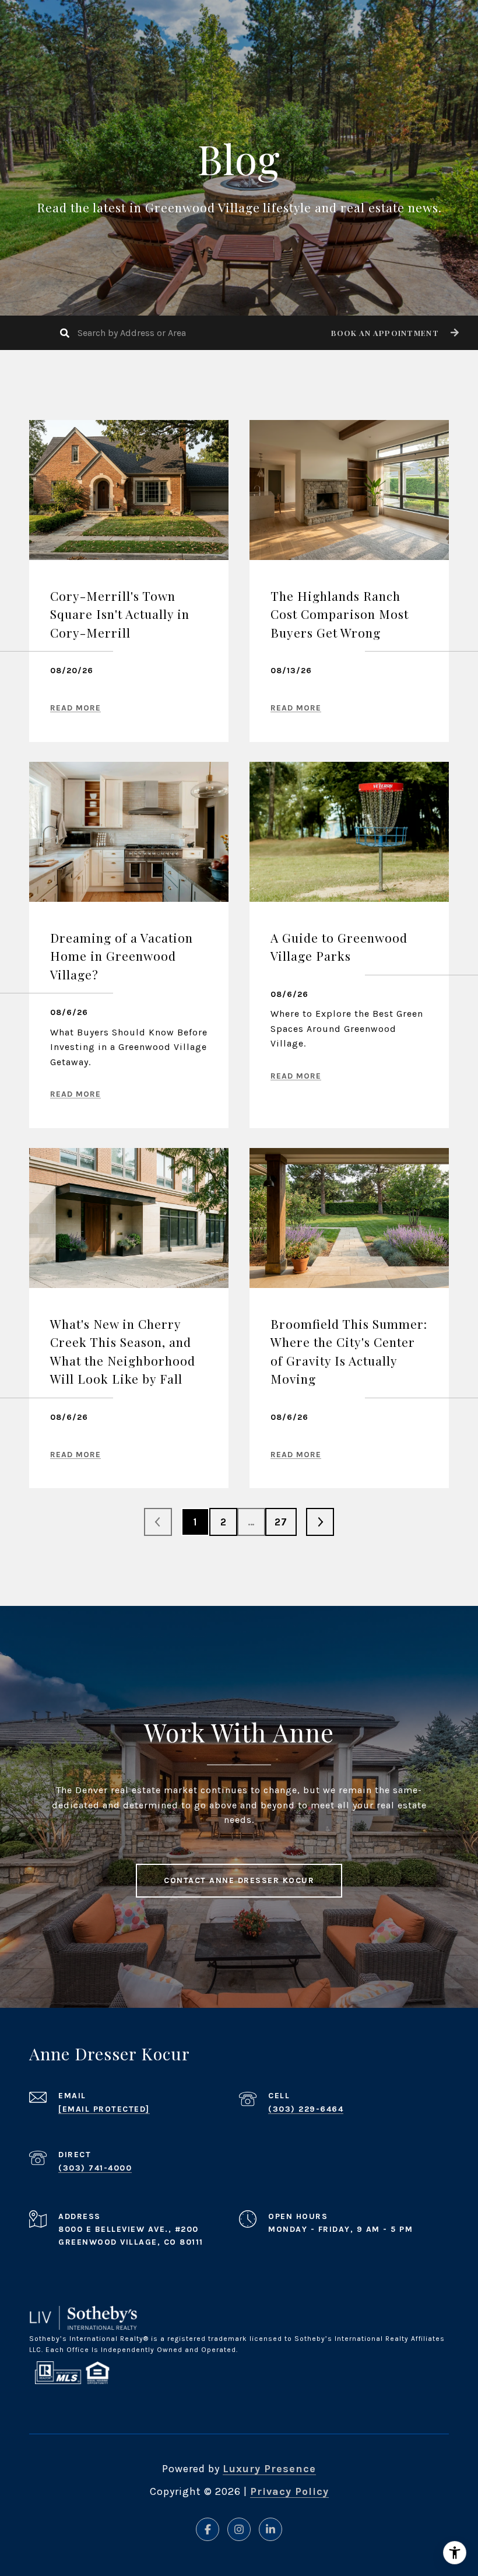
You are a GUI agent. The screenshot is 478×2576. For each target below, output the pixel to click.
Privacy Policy (289, 2491)
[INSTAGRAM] (239, 2529)
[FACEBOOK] (208, 2529)
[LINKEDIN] (270, 2529)
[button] (393, 333)
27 (281, 1522)
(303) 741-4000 (95, 2168)
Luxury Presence (269, 2469)
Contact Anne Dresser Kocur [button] (239, 1880)
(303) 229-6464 (306, 2109)
